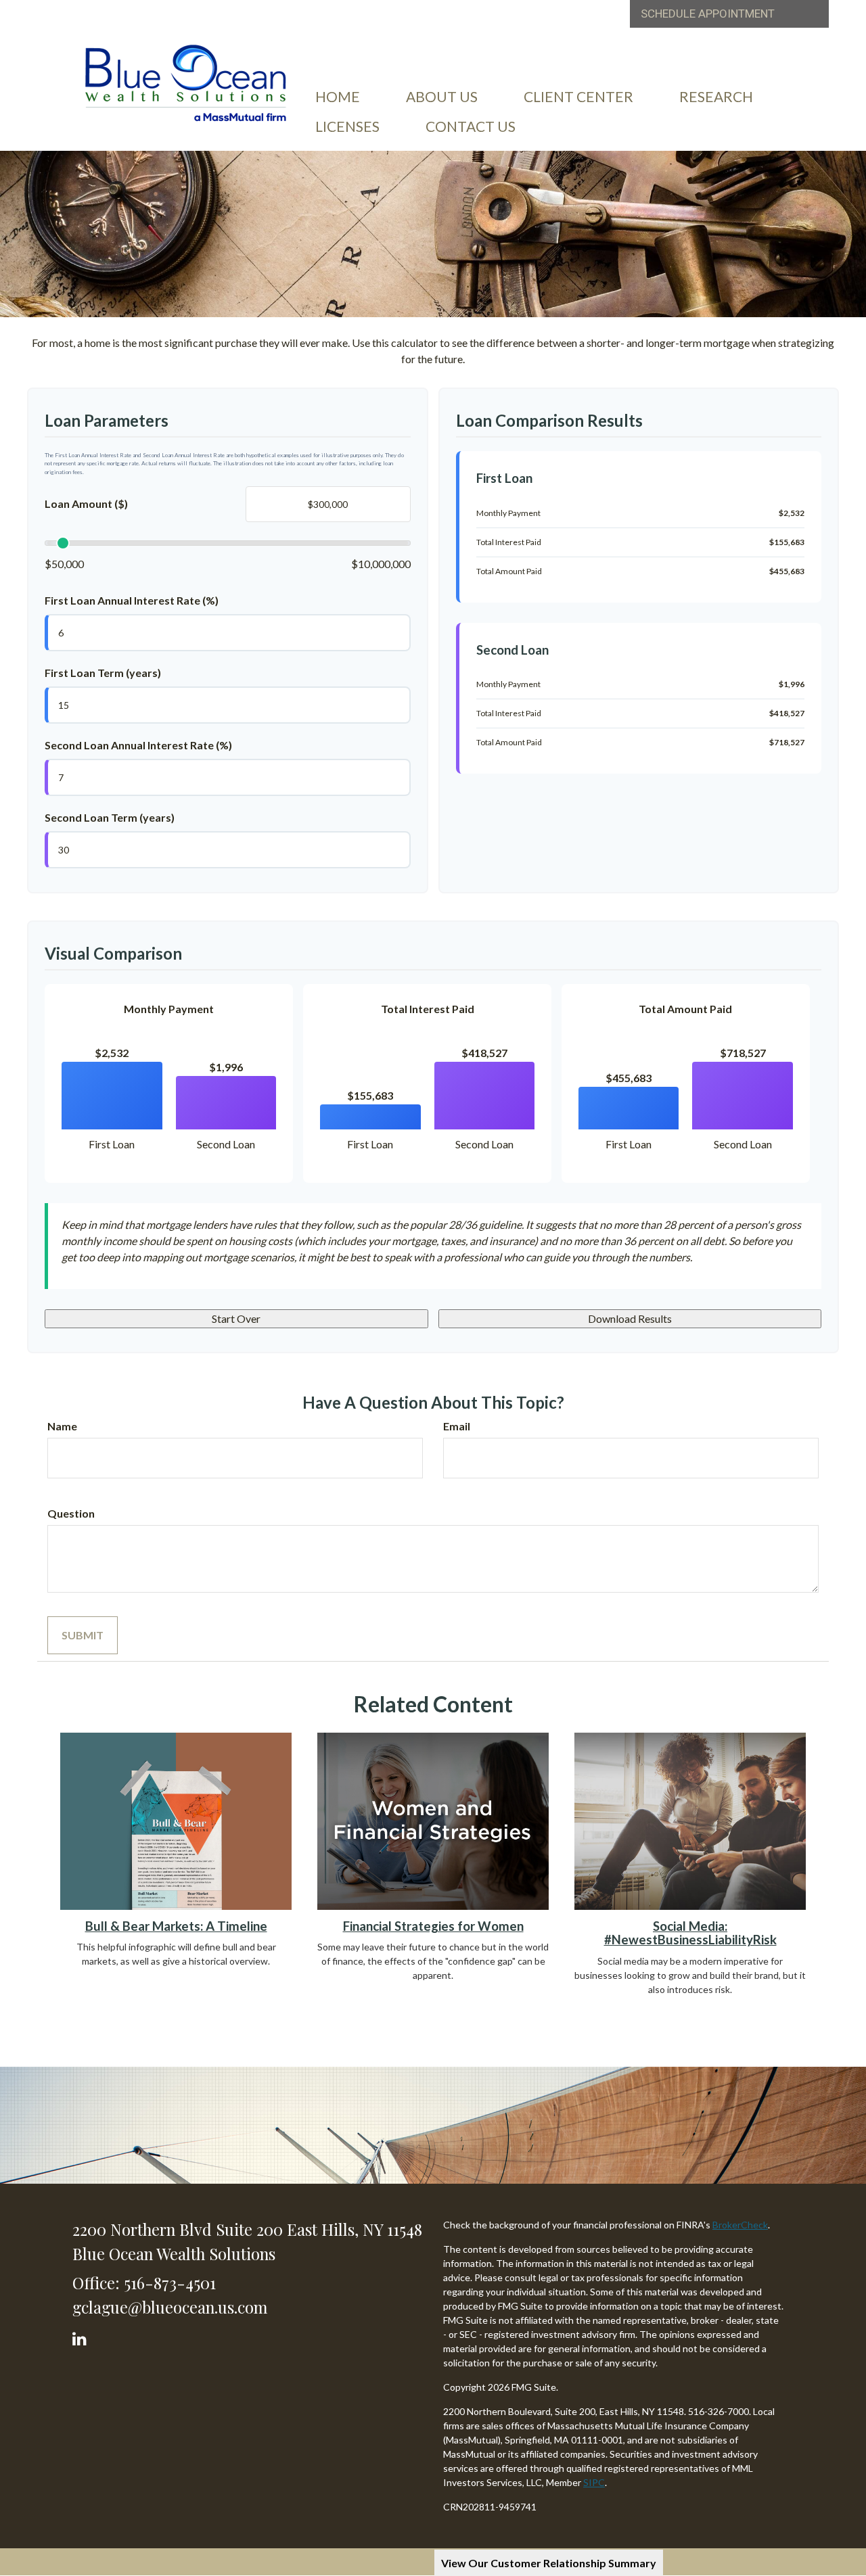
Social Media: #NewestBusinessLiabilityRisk (690, 1933)
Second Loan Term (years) (110, 817)
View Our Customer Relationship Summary (549, 2563)
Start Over (236, 1318)
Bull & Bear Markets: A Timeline (176, 1926)
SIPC (594, 2482)
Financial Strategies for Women (433, 1926)
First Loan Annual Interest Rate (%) (132, 600)
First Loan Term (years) (103, 673)
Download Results (630, 1318)
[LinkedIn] (82, 2336)
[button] (442, 97)
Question (71, 1513)
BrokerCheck (740, 2225)
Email (457, 1426)
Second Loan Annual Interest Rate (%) (138, 745)
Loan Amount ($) (86, 504)
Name (62, 1426)
